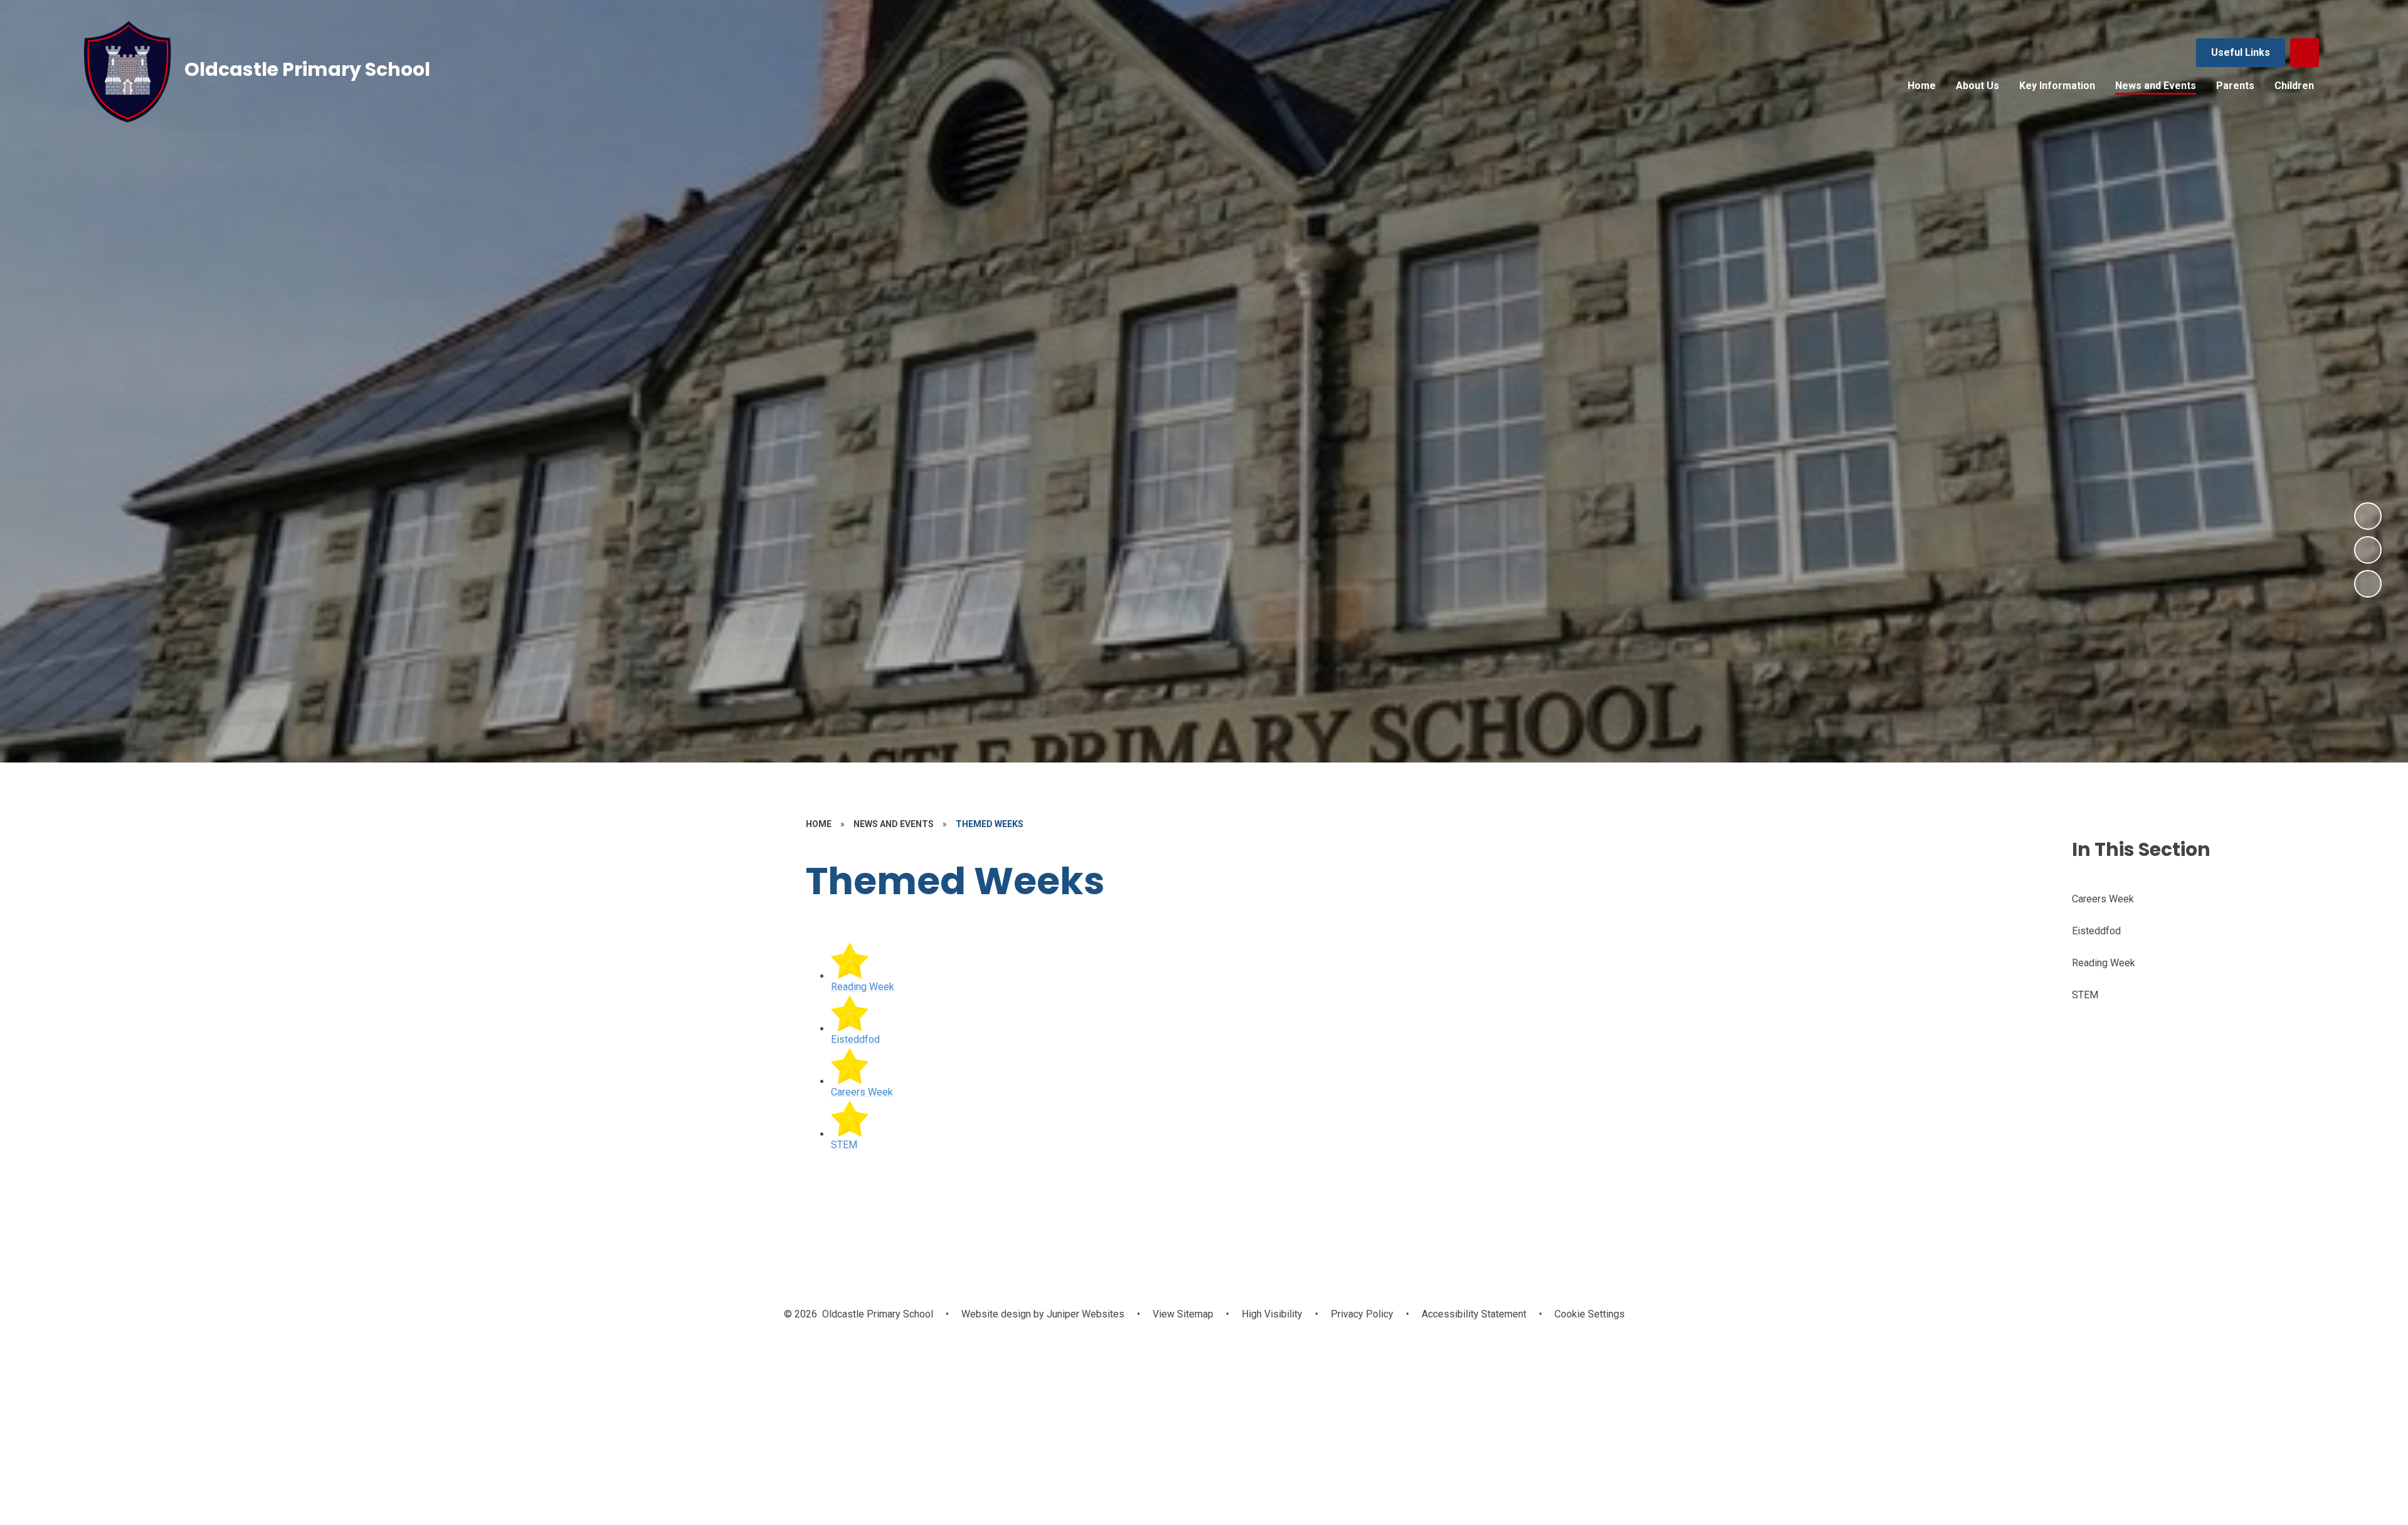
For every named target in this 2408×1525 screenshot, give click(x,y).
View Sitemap (1183, 1314)
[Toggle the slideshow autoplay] (2368, 584)
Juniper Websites (1084, 1314)
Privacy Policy (1362, 1314)
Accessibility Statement (1474, 1314)
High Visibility (1272, 1314)
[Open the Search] (2305, 53)
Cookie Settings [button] (1590, 1314)
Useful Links (2241, 52)
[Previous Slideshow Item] (2368, 550)
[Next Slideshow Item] (2368, 516)
